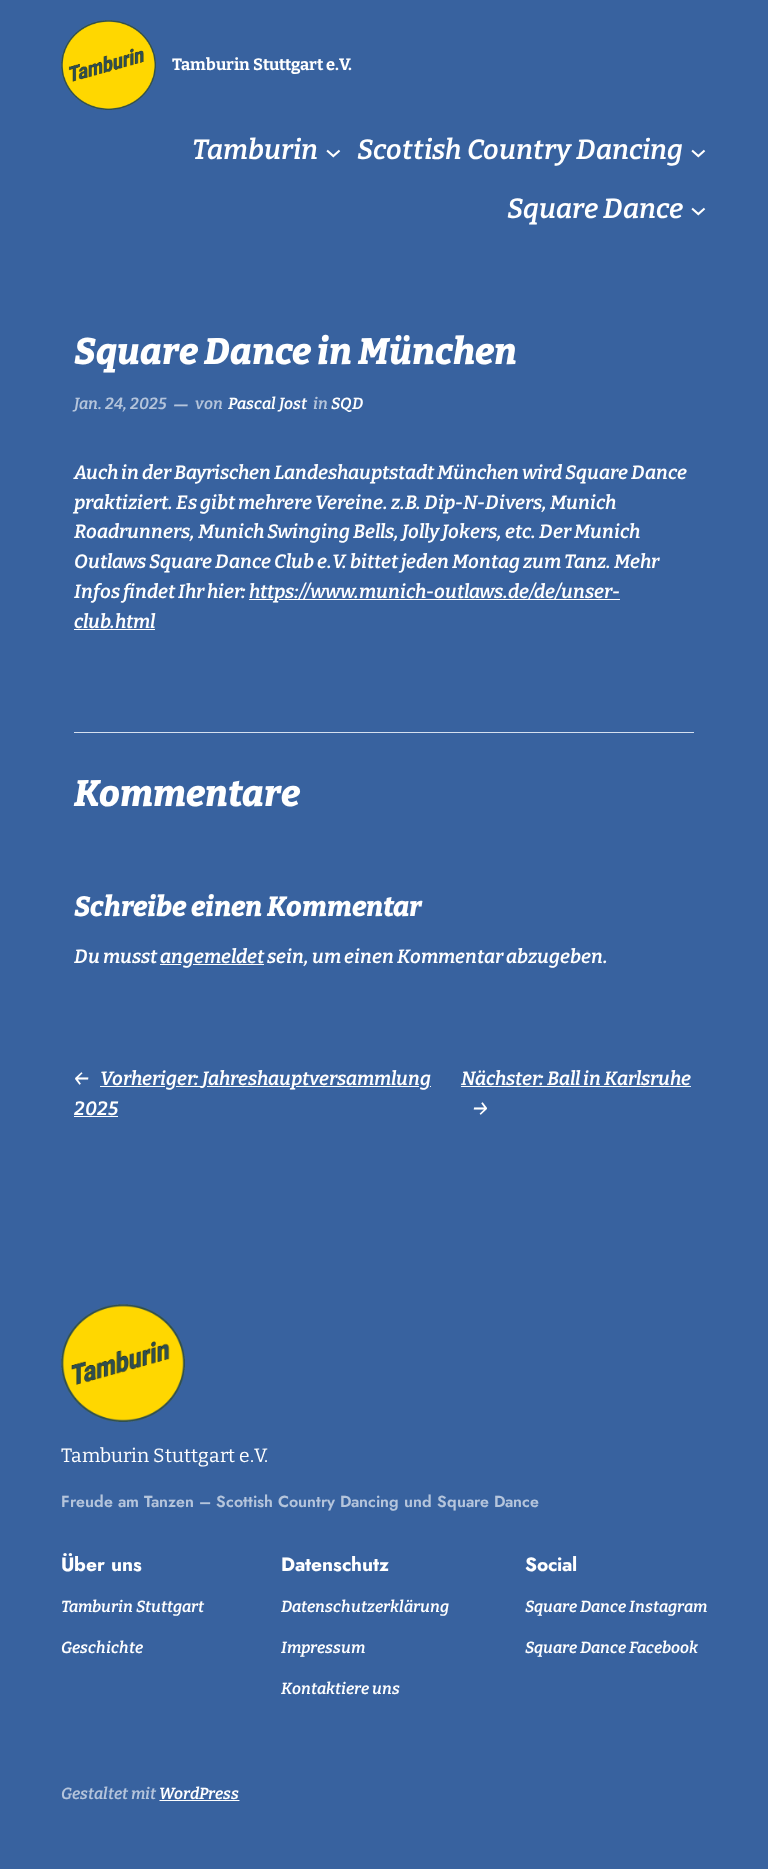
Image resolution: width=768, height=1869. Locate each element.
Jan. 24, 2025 (120, 403)
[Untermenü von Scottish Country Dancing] (698, 151)
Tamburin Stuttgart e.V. (262, 64)
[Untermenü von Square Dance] (698, 209)
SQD (347, 403)
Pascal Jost (267, 403)
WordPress (199, 1793)
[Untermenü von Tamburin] (333, 151)
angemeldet (212, 956)
